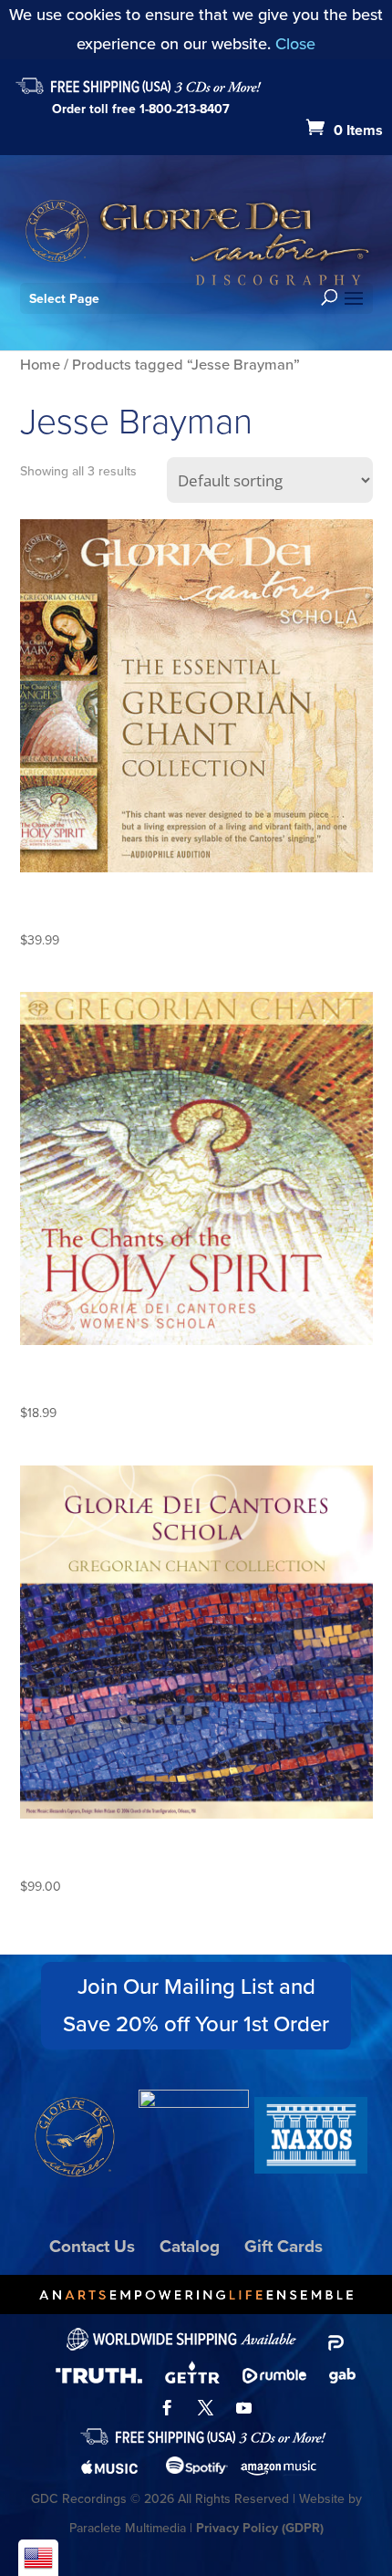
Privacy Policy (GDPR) (260, 2528)
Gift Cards (284, 2246)
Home (40, 365)
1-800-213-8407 (185, 109)
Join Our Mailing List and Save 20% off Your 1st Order (196, 2005)
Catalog (190, 2246)
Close (295, 44)
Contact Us (92, 2246)
